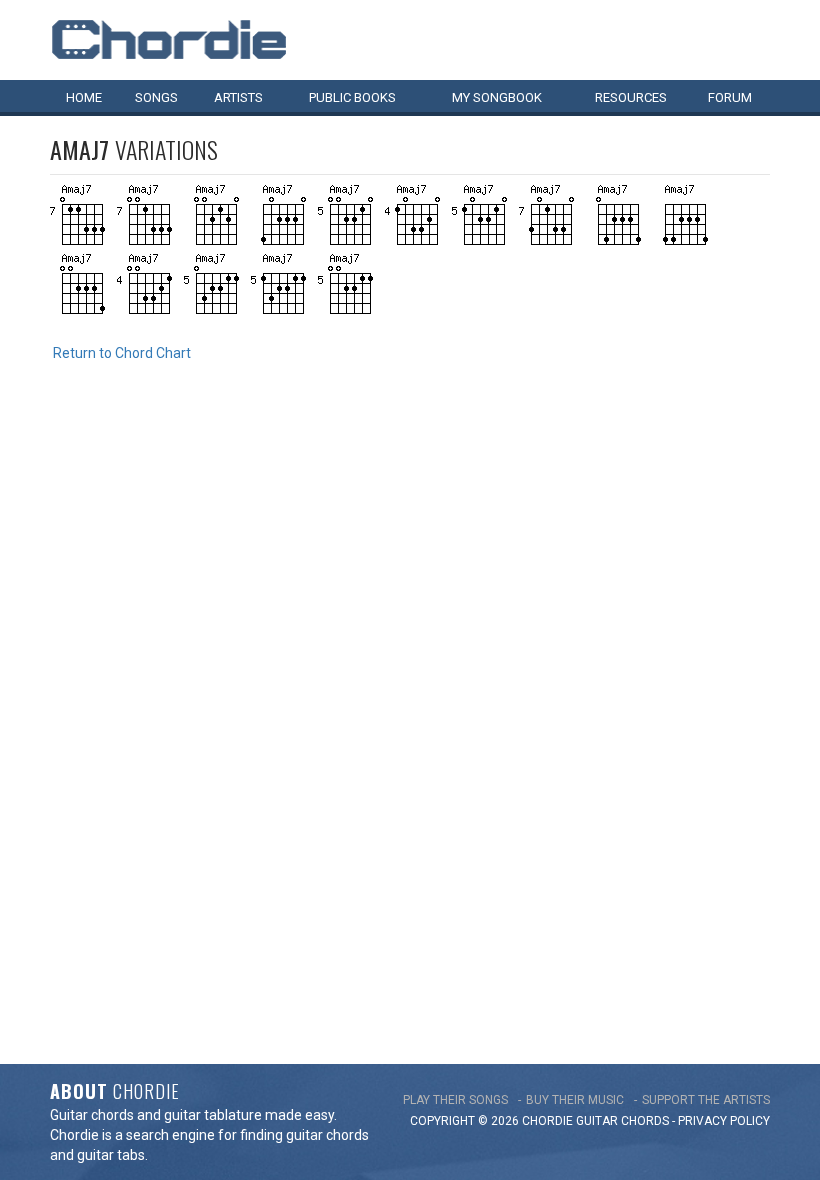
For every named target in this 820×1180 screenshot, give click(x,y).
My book (497, 97)
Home (84, 97)
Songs (156, 97)
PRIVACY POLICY (724, 1121)
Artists (238, 97)
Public (352, 97)
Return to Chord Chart (122, 353)
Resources (631, 97)
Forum (730, 97)
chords (645, 1121)
